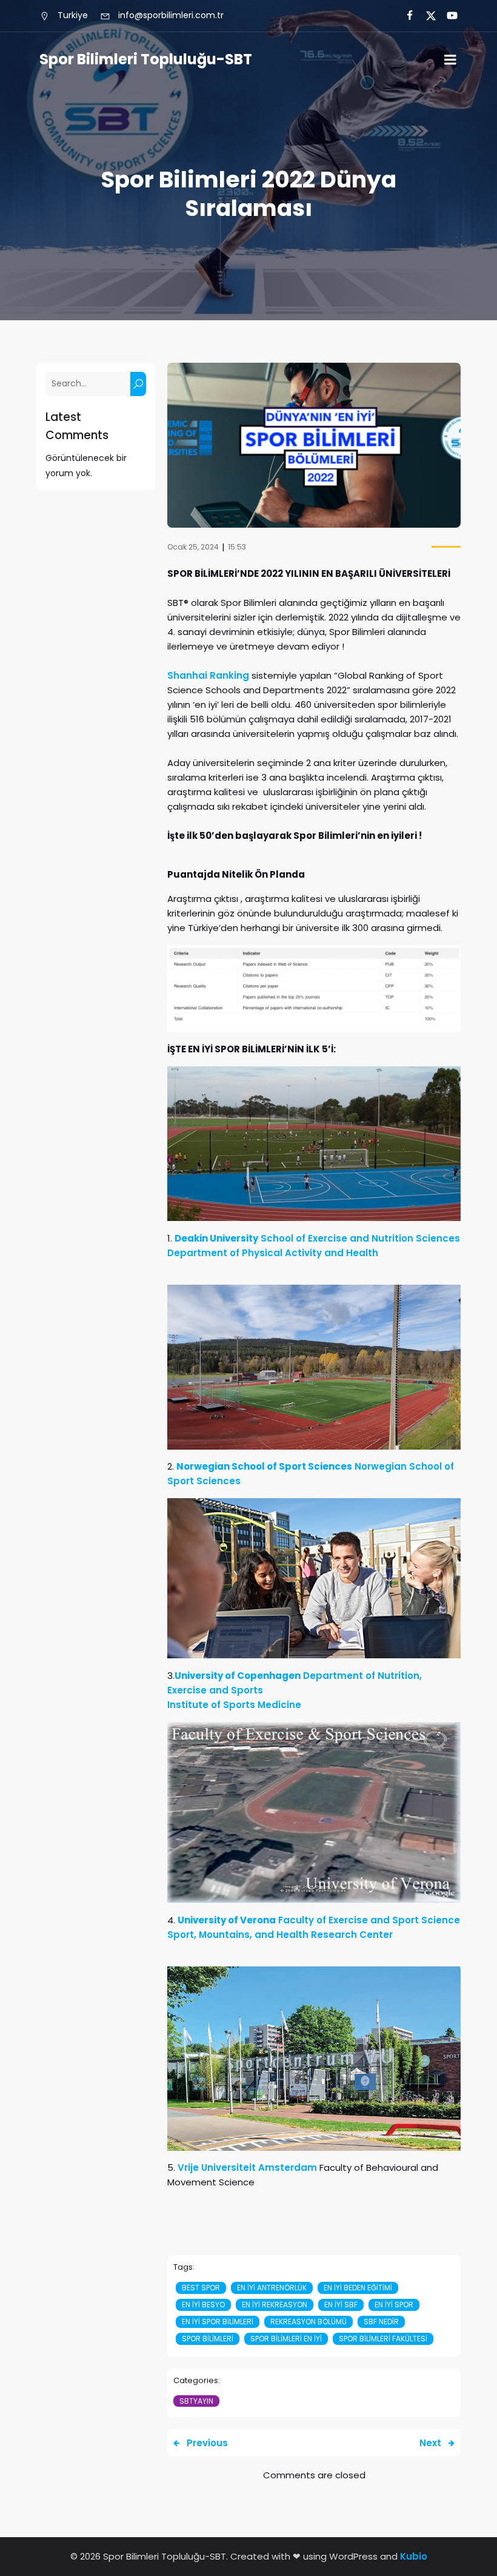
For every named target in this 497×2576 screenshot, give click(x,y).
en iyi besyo (203, 2305)
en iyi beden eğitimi (358, 2288)
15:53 (237, 547)
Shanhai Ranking (208, 675)
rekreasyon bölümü (309, 2322)
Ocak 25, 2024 (193, 547)
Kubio (414, 2556)
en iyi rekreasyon (275, 2305)
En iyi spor (394, 2305)
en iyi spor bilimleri (218, 2322)
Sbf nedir (381, 2322)
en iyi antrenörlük (272, 2288)
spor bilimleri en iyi (286, 2339)
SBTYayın (196, 2401)
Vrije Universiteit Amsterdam (247, 2167)
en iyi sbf (341, 2305)
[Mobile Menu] (450, 60)
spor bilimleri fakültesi (383, 2339)
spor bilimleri (208, 2339)
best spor (201, 2288)
